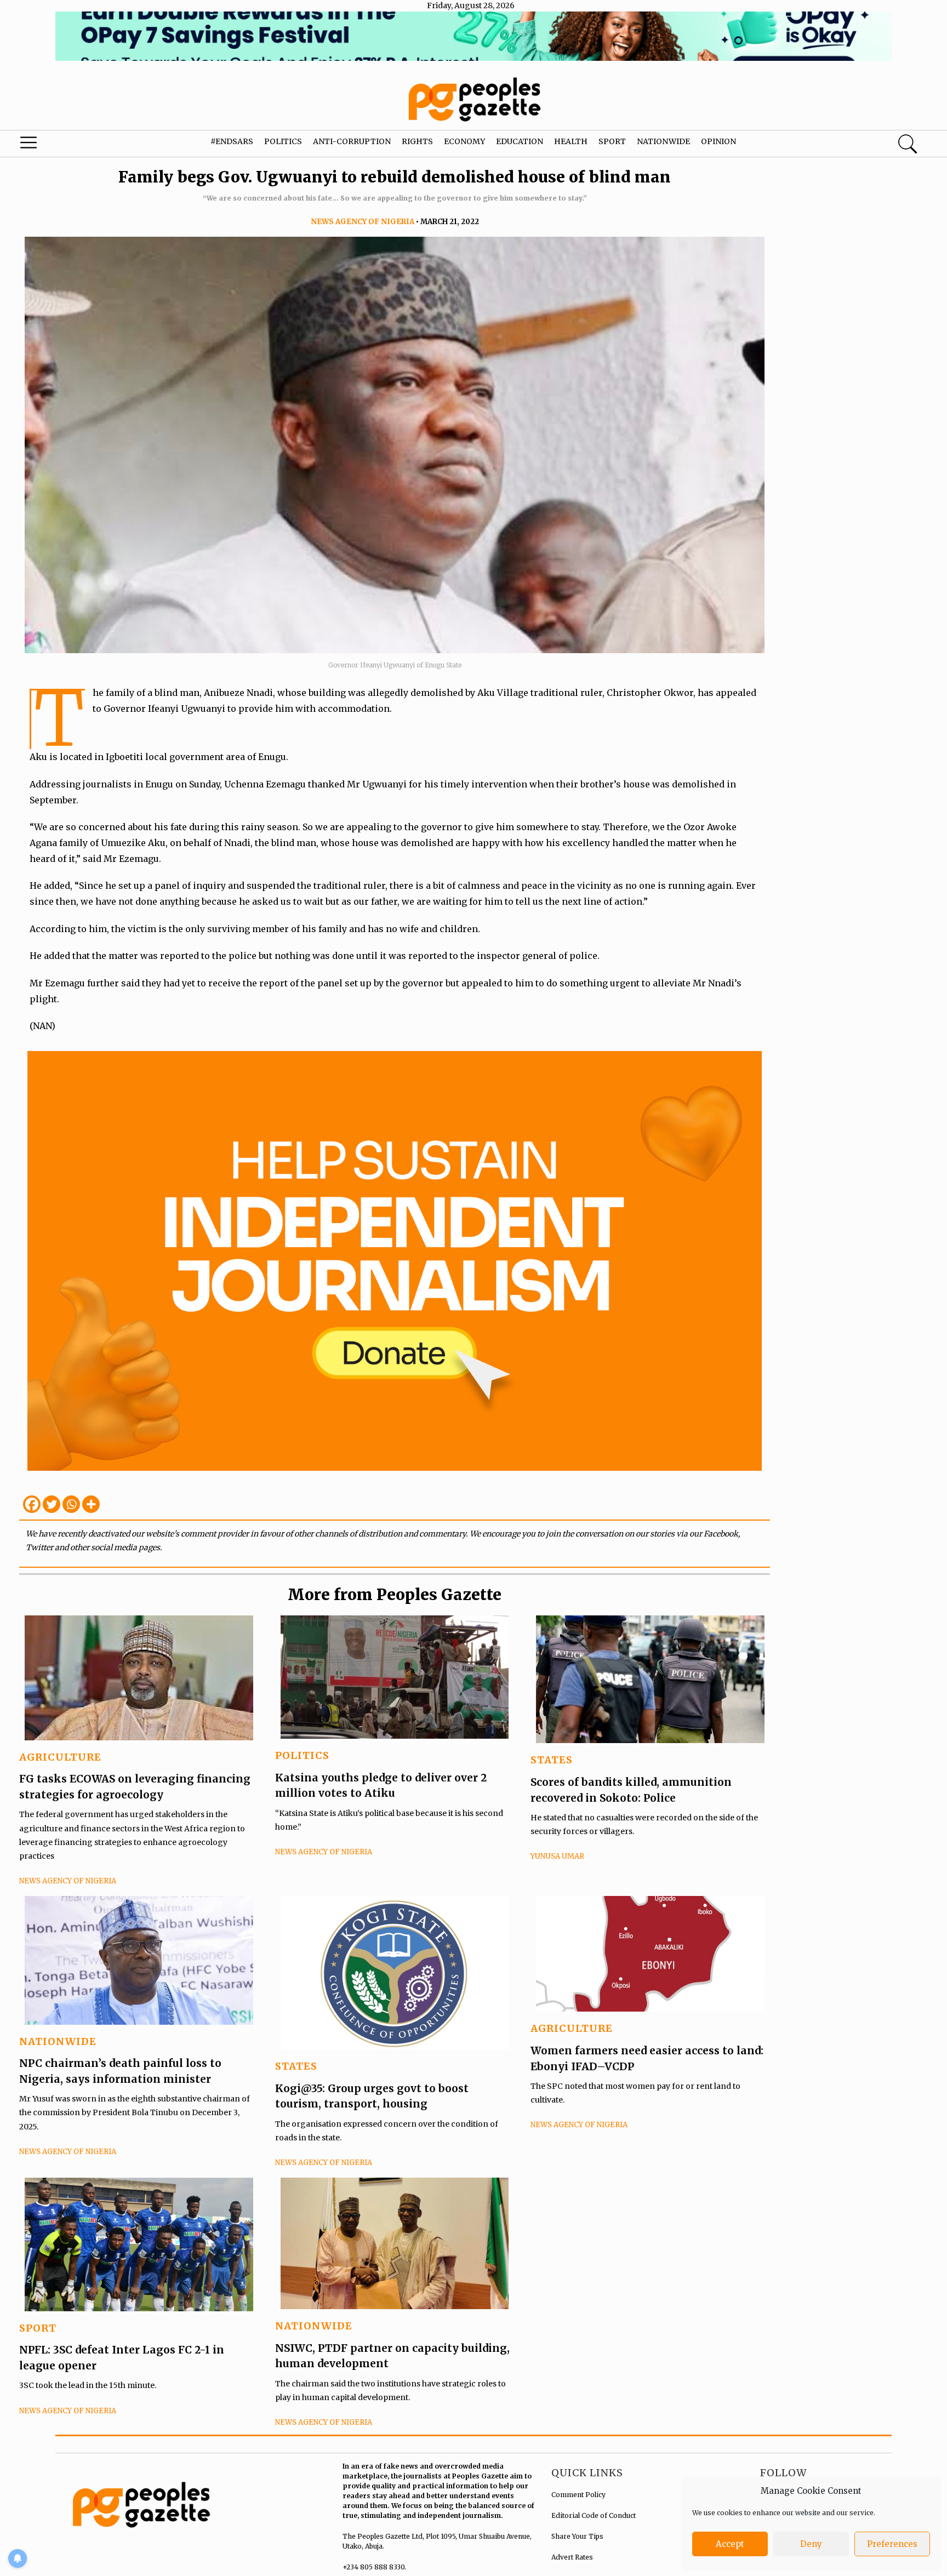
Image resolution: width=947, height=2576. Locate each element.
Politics (283, 141)
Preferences (892, 2544)
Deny (811, 2544)
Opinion (718, 141)
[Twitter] (52, 1504)
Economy (464, 141)
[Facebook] (32, 1504)
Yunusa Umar (557, 1856)
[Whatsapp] (71, 1504)
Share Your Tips (577, 2536)
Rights (417, 141)
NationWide (58, 2041)
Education (520, 141)
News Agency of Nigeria (363, 222)
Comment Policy (578, 2495)
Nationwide (663, 141)
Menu (50, 145)
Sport (612, 141)
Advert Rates (572, 2557)
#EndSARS (232, 141)
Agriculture (60, 1757)
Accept (730, 2544)
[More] (91, 1504)
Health (571, 141)
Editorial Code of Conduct (594, 2515)
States (552, 1760)
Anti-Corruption (352, 141)
